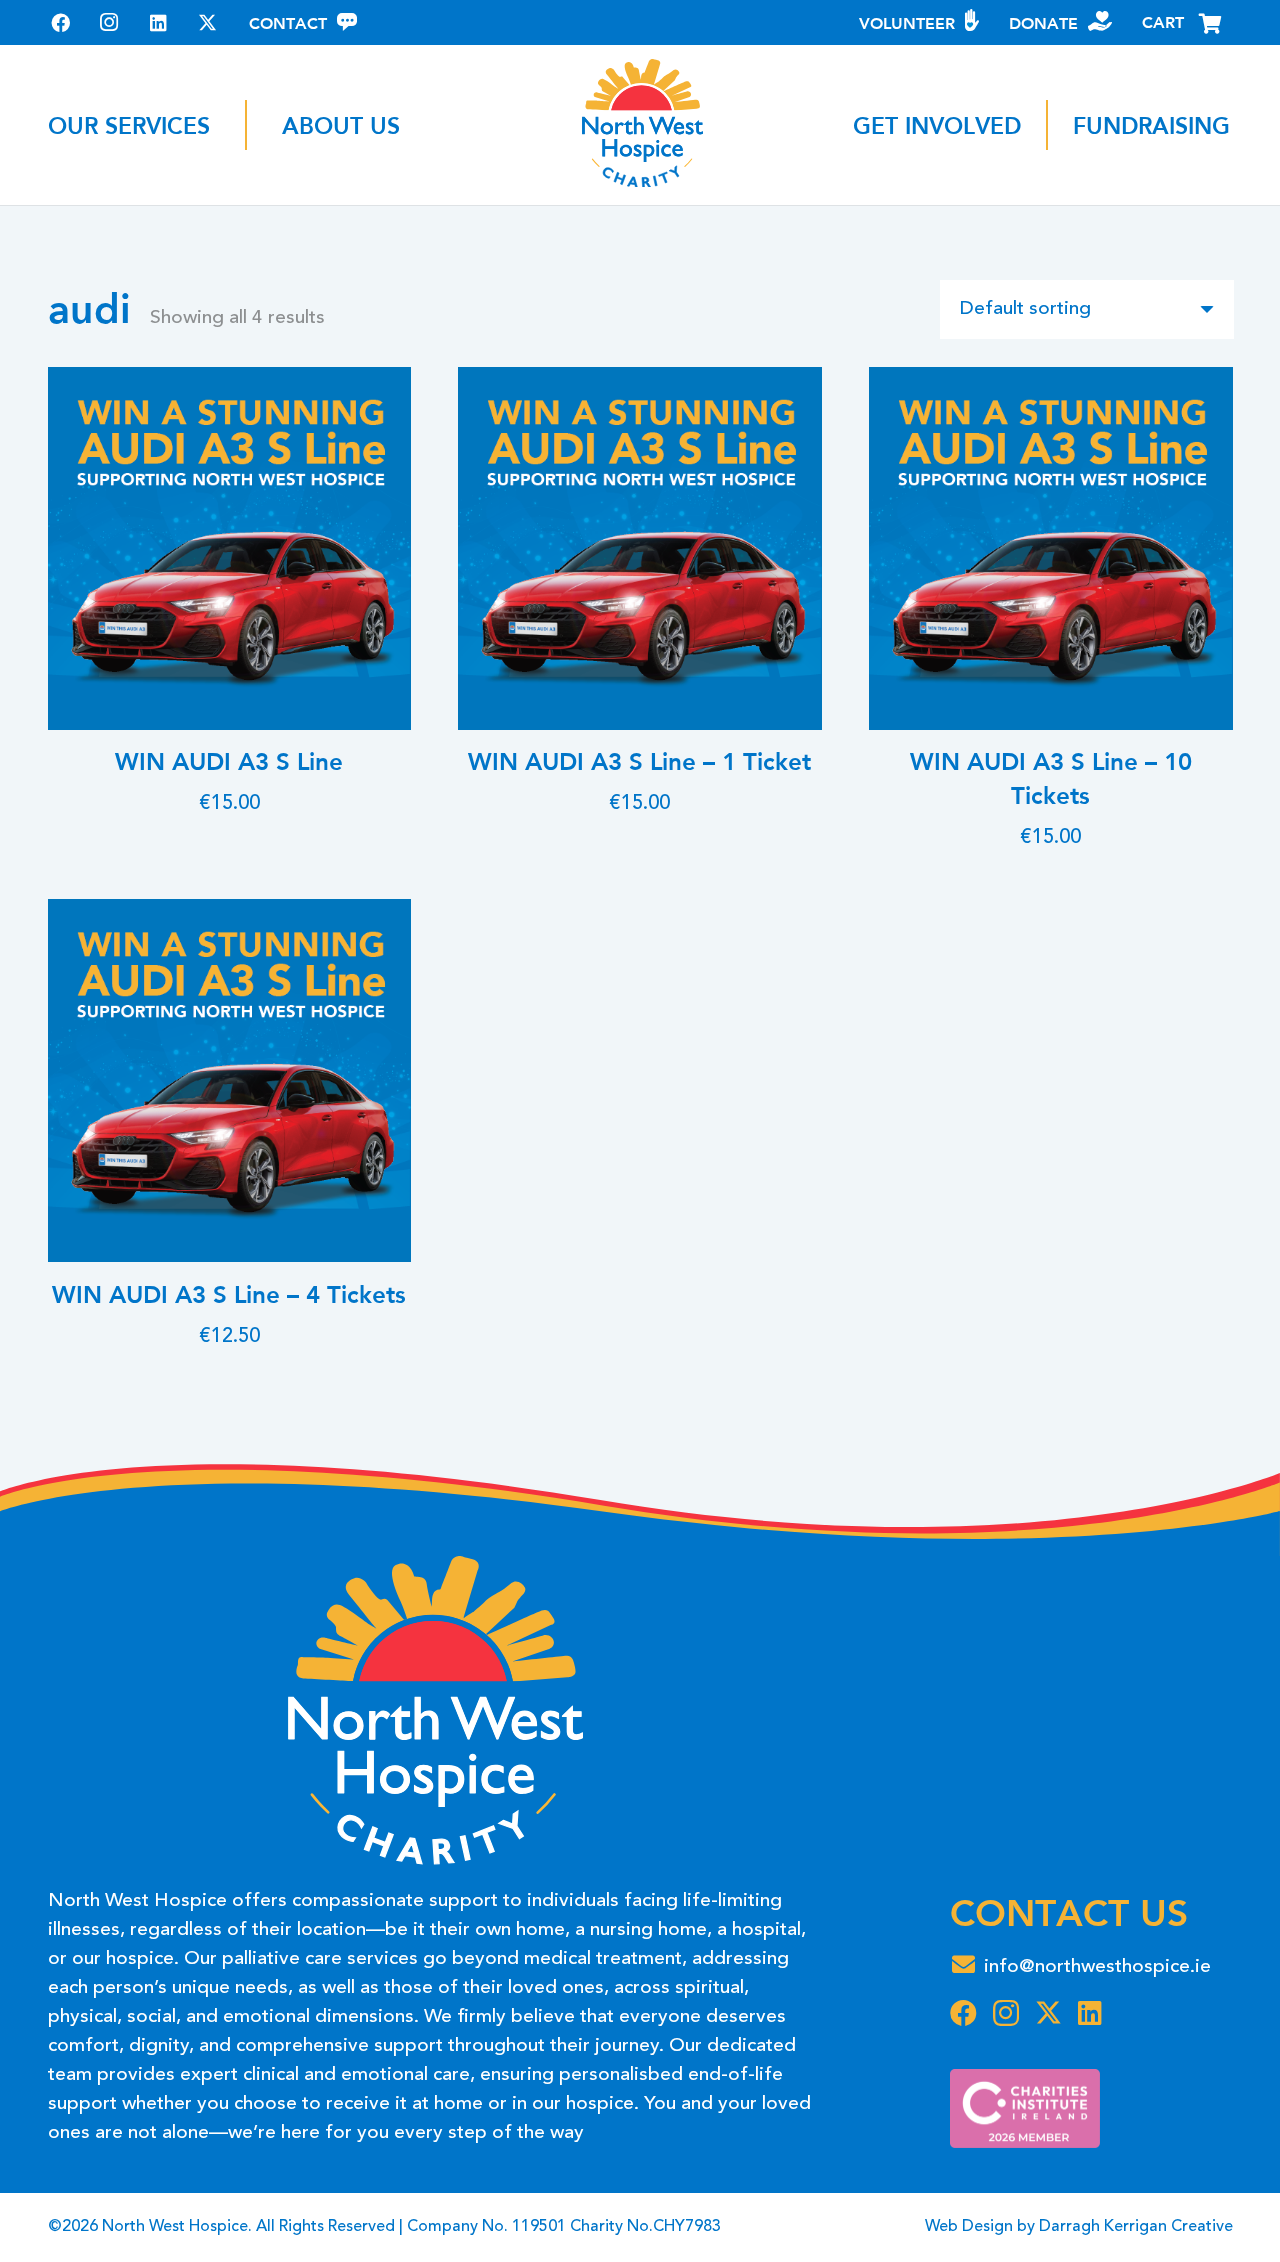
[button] (230, 125)
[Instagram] (109, 22)
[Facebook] (60, 22)
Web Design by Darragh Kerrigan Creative (1079, 2227)
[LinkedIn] (158, 22)
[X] (207, 22)
